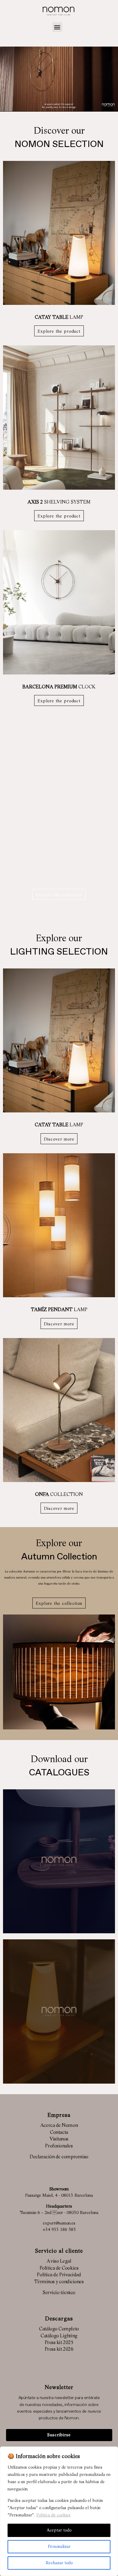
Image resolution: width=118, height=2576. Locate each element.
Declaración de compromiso (59, 2157)
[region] (59, 2511)
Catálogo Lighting (59, 2336)
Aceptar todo (59, 2530)
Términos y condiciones (59, 2282)
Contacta (59, 2133)
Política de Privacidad (59, 2275)
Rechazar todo (59, 2563)
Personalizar (59, 2547)
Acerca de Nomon (59, 2126)
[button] (57, 27)
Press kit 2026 (59, 2349)
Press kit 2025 (59, 2343)
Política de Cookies (59, 2268)
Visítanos (59, 2139)
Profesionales (59, 2146)
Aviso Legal (59, 2261)
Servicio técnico (59, 2293)
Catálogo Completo (59, 2329)
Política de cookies (53, 2515)
